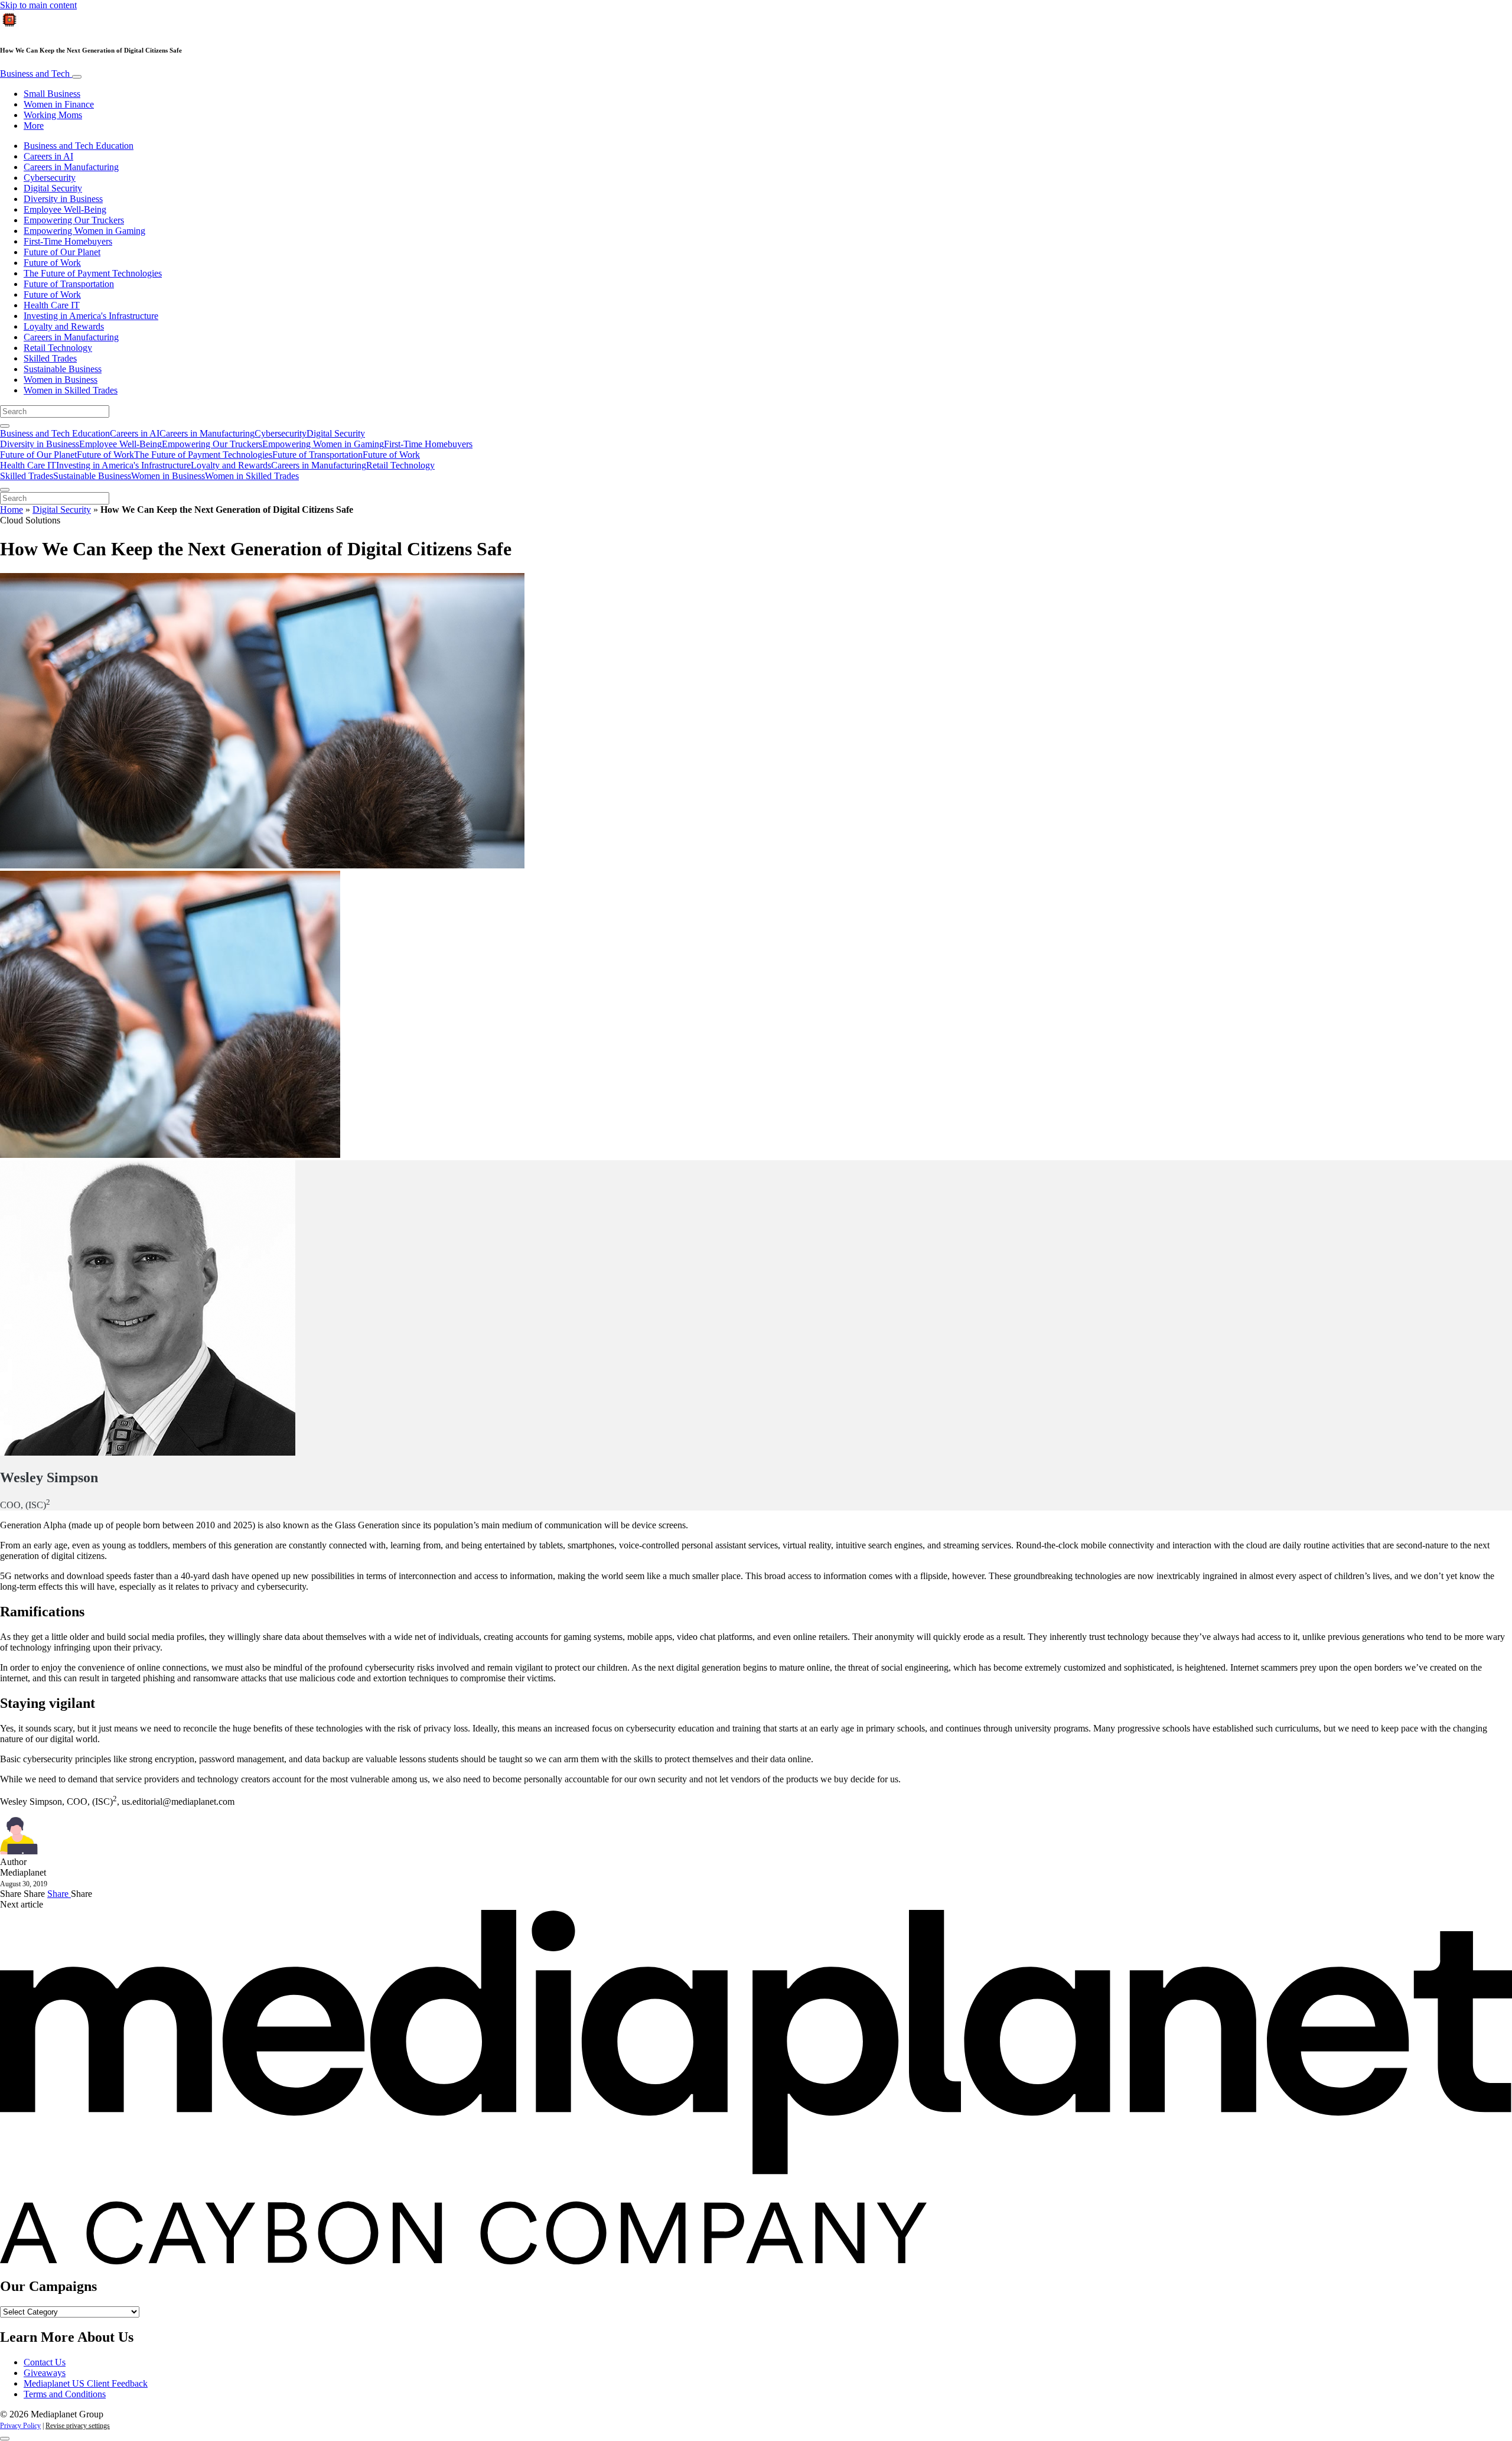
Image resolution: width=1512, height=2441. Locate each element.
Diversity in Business (63, 199)
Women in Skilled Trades (71, 390)
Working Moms (53, 115)
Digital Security (53, 188)
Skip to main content (38, 5)
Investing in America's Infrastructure (91, 316)
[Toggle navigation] (77, 77)
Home (12, 510)
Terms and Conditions (65, 2394)
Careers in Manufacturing (71, 167)
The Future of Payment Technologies (93, 273)
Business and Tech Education (79, 146)
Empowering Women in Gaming (84, 231)
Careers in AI (48, 156)
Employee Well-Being (65, 209)
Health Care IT (52, 305)
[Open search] (5, 426)
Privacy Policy (20, 2426)
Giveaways (45, 2373)
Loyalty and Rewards (64, 326)
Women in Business (61, 380)
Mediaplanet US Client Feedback (86, 2383)
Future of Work (52, 263)
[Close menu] (5, 490)
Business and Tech (36, 74)
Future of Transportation (69, 284)
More (34, 126)
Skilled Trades (50, 358)
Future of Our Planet (62, 252)
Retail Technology (58, 348)
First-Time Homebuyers (68, 241)
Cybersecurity (50, 178)
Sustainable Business (63, 369)
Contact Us (45, 2362)
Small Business (52, 94)
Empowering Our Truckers (74, 220)
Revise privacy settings (78, 2426)
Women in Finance (59, 104)
